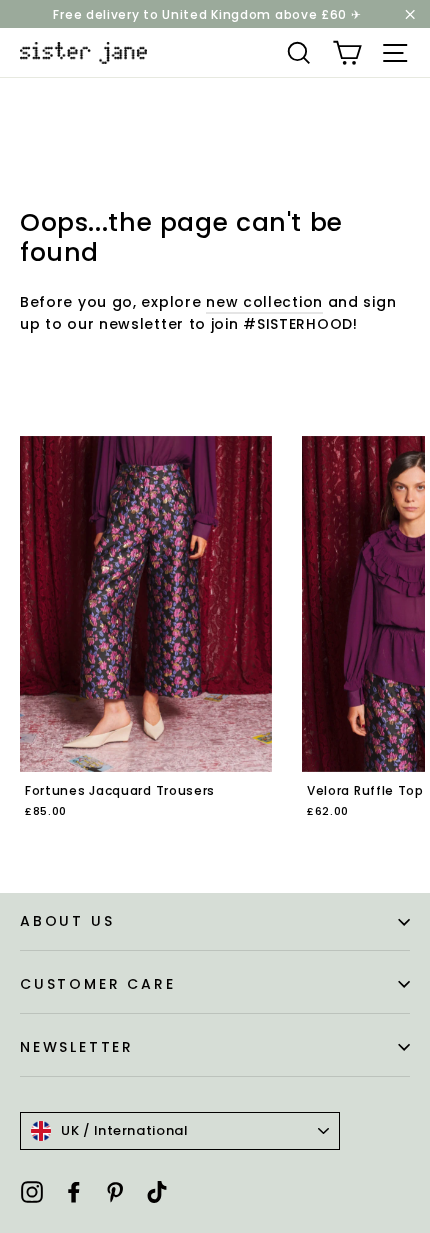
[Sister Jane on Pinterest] (115, 1191)
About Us (67, 921)
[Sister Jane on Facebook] (74, 1191)
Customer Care (97, 984)
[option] (146, 641)
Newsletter (77, 1047)
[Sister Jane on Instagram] (32, 1191)
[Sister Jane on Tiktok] (157, 1191)
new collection (264, 302)
